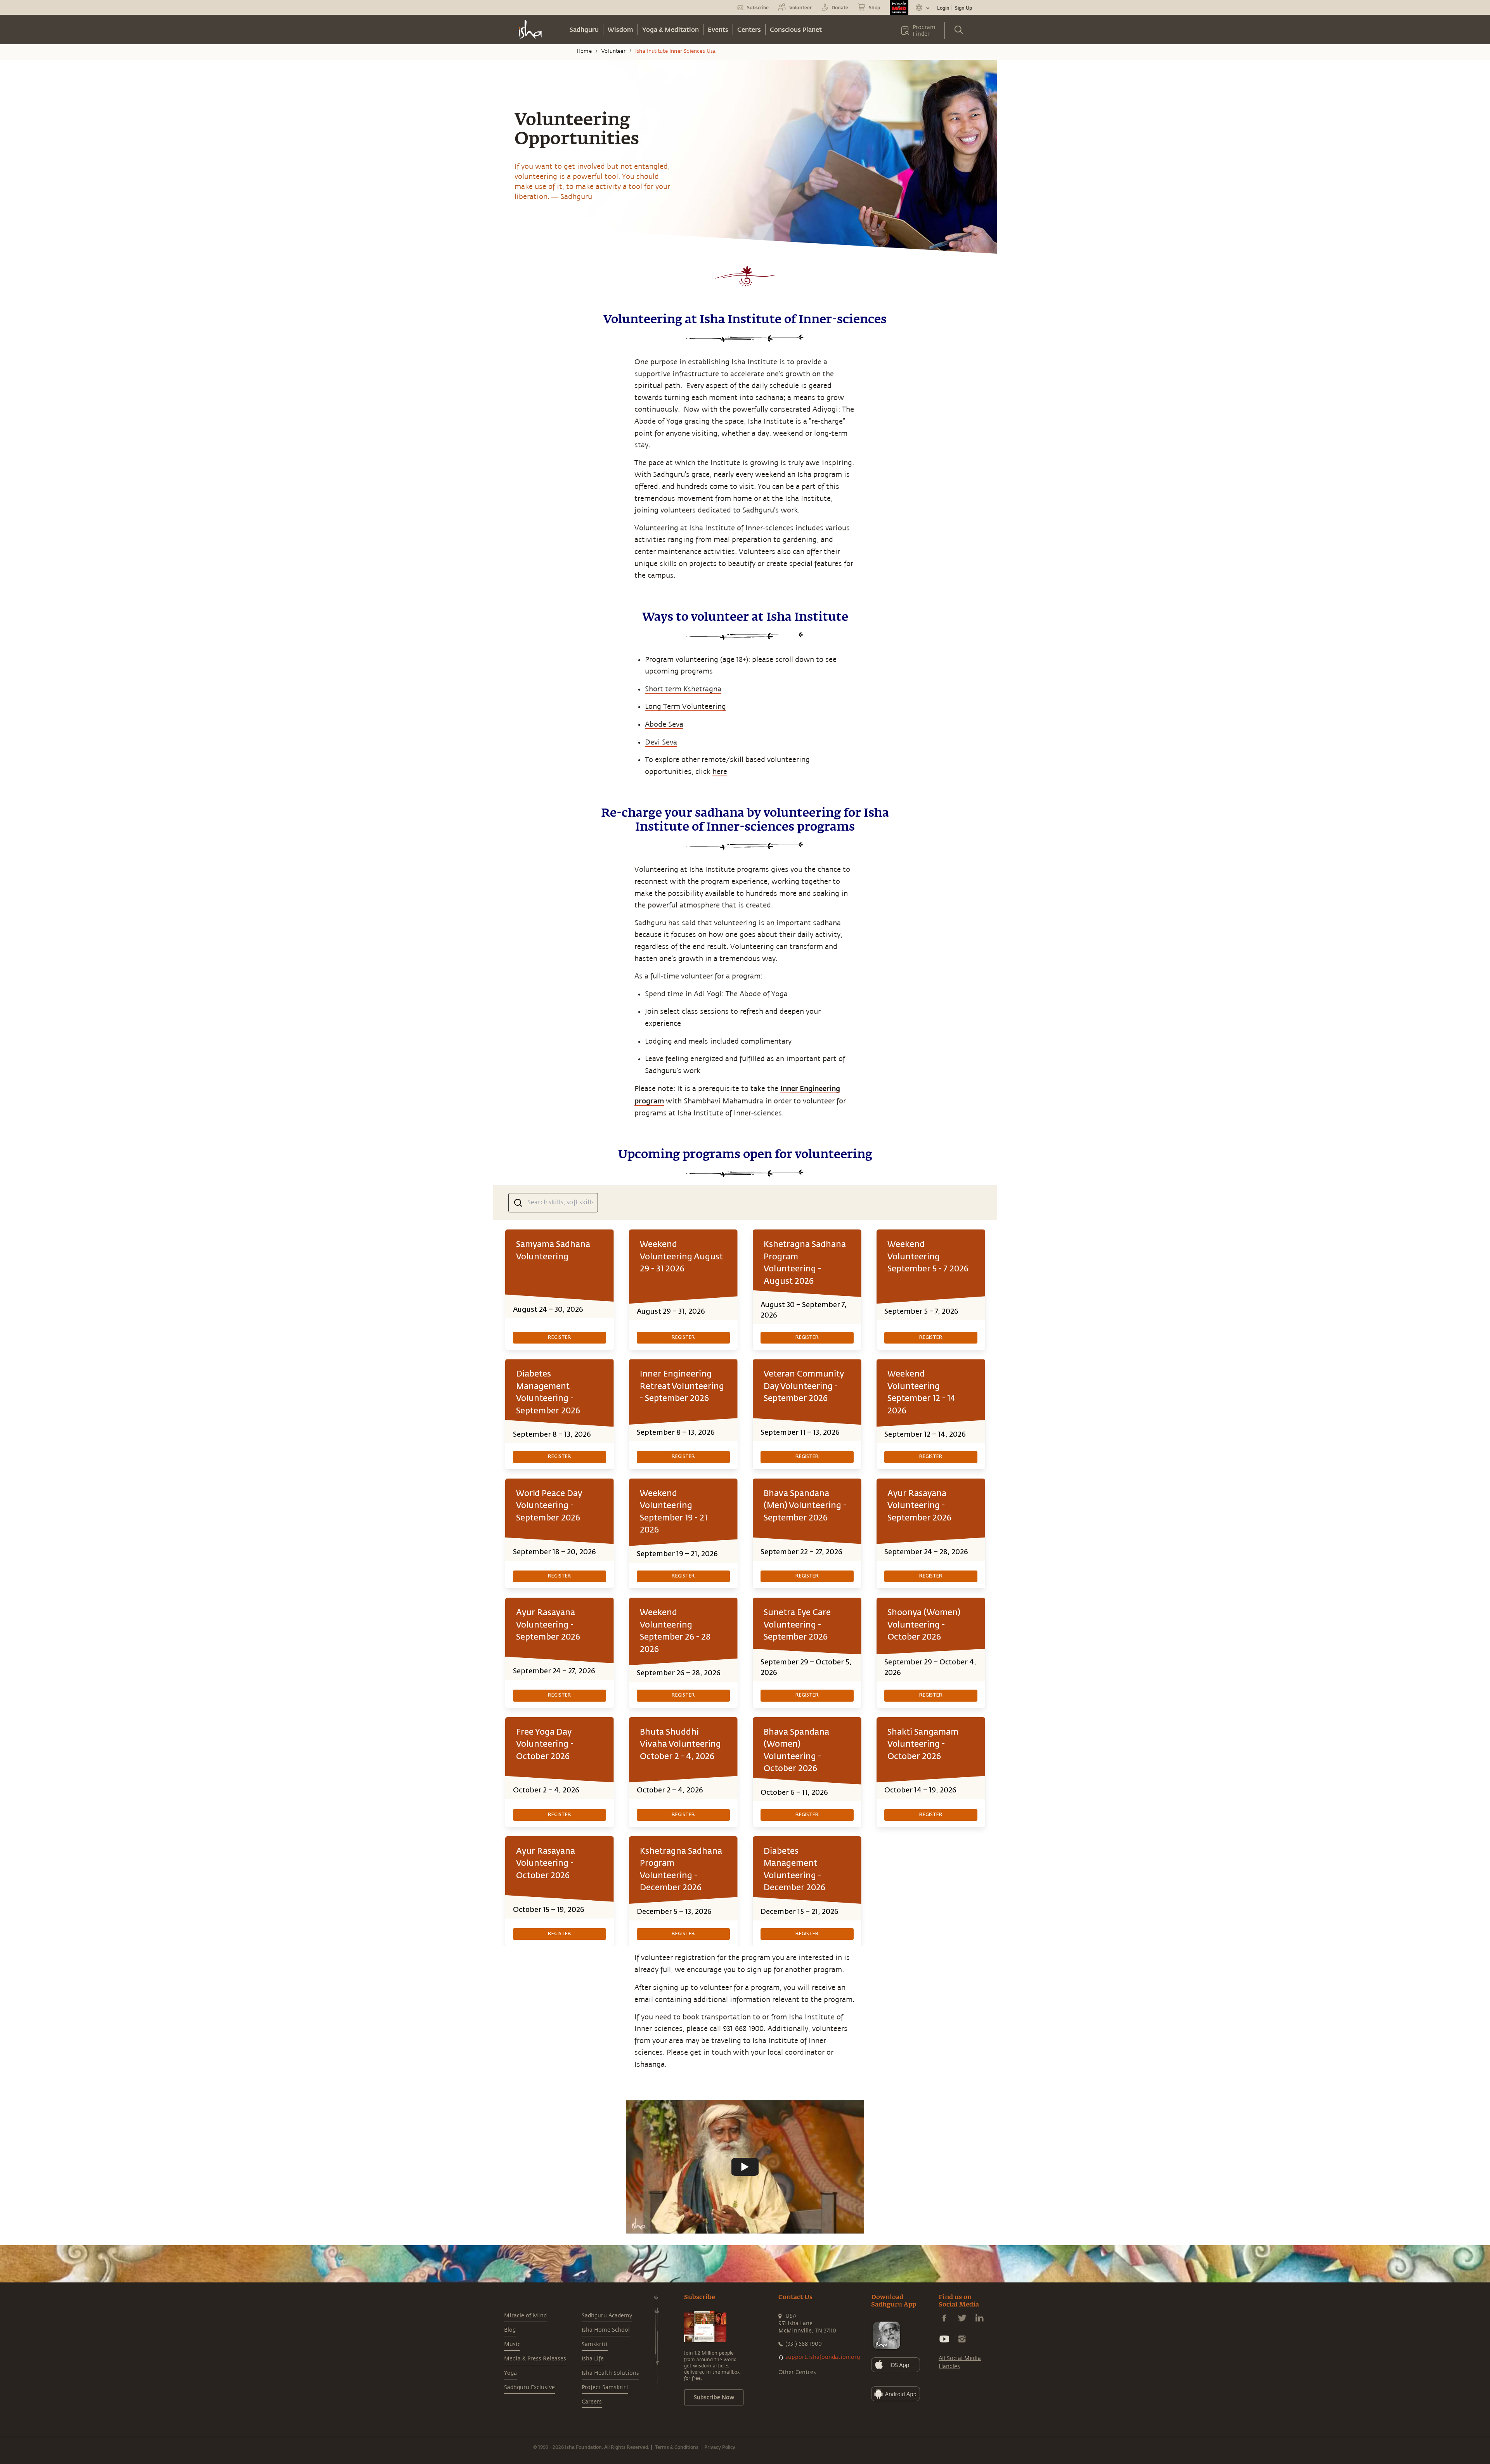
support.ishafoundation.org (823, 2357)
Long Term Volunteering (685, 706)
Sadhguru (584, 29)
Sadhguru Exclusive (529, 2387)
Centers (749, 29)
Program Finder (924, 31)
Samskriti (595, 2344)
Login (943, 8)
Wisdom (620, 29)
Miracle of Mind (525, 2316)
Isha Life (593, 2359)
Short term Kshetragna (683, 689)
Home (584, 51)
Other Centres (797, 2372)
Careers (592, 2402)
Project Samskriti (605, 2387)
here (720, 772)
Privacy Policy (720, 2447)
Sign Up (963, 8)
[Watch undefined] (745, 2167)
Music (512, 2344)
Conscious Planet (796, 29)
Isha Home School (606, 2330)
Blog (510, 2330)
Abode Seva (664, 724)
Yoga (510, 2373)
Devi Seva (661, 742)
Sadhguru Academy (607, 2316)
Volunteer (613, 51)
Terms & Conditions (677, 2447)
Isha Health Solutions (610, 2373)
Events (718, 29)
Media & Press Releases (535, 2359)
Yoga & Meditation (670, 29)
